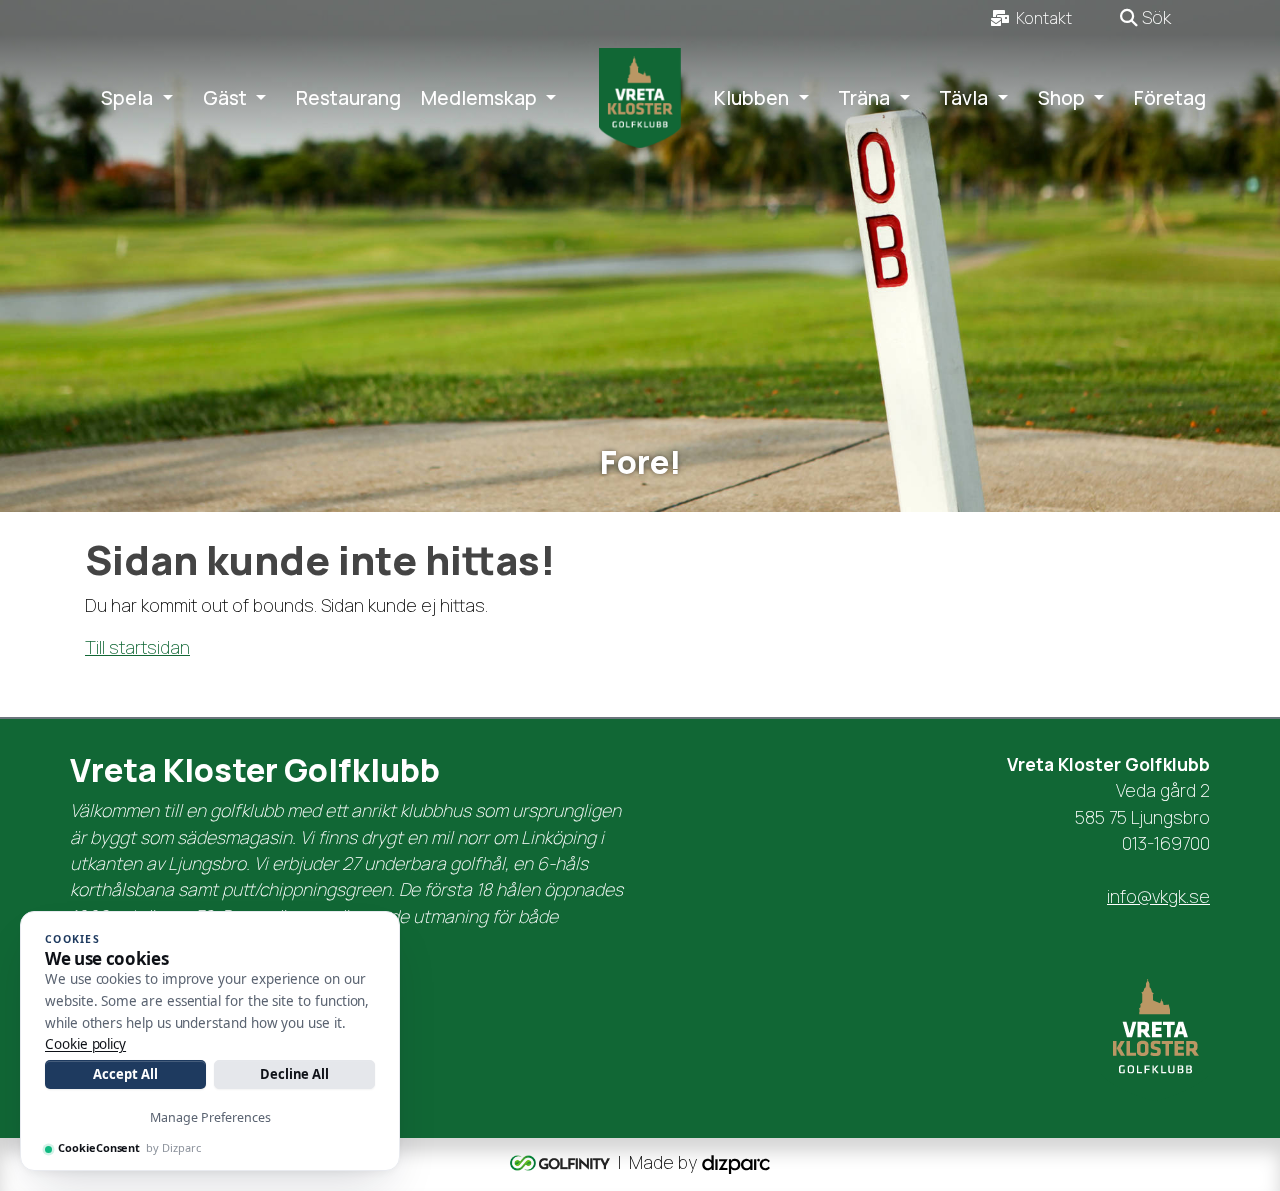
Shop (1061, 98)
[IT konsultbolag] (736, 1162)
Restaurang (348, 98)
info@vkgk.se (1158, 896)
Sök (1154, 17)
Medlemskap (479, 98)
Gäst (225, 98)
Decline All (294, 1074)
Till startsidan (137, 647)
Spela (127, 98)
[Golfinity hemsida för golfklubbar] (562, 1162)
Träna (864, 98)
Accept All (125, 1074)
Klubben (751, 98)
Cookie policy (85, 1044)
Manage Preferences (210, 1117)
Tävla (963, 98)
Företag (1170, 98)
